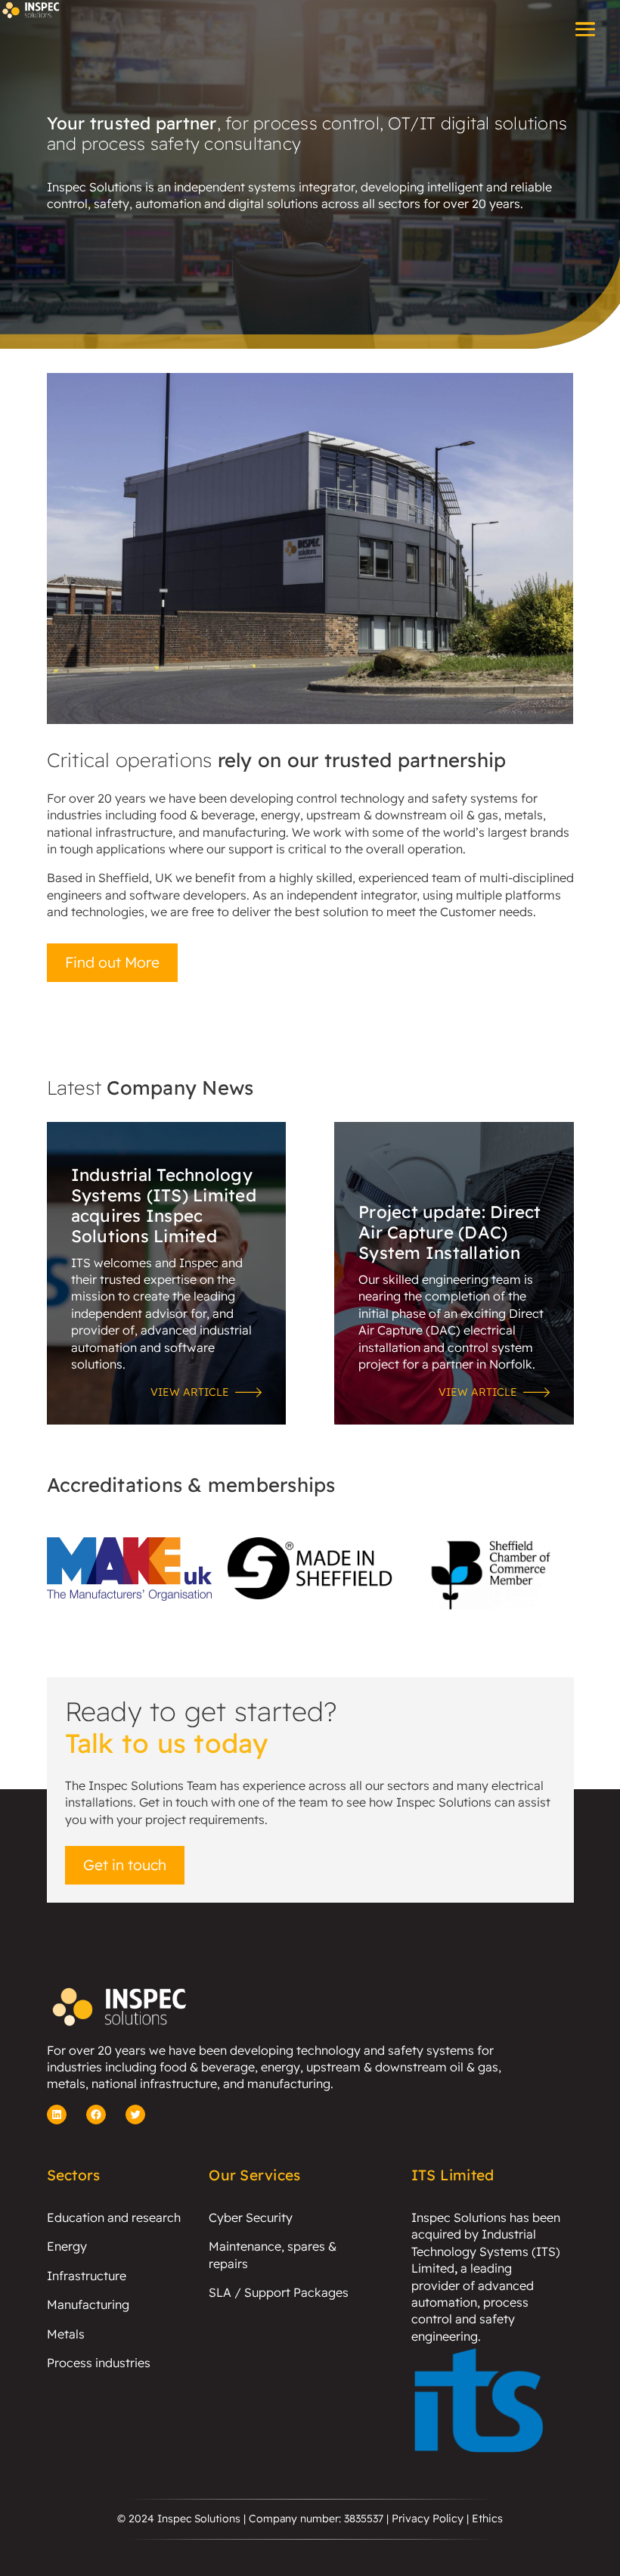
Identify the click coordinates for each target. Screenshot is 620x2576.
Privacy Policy (428, 2519)
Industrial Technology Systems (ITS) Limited (486, 2251)
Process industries (99, 2363)
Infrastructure (87, 2276)
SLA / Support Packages (279, 2292)
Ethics (487, 2519)
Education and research (114, 2217)
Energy (67, 2246)
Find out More (112, 962)
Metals (66, 2334)
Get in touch (125, 1865)
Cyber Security (251, 2217)
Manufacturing (88, 2304)
